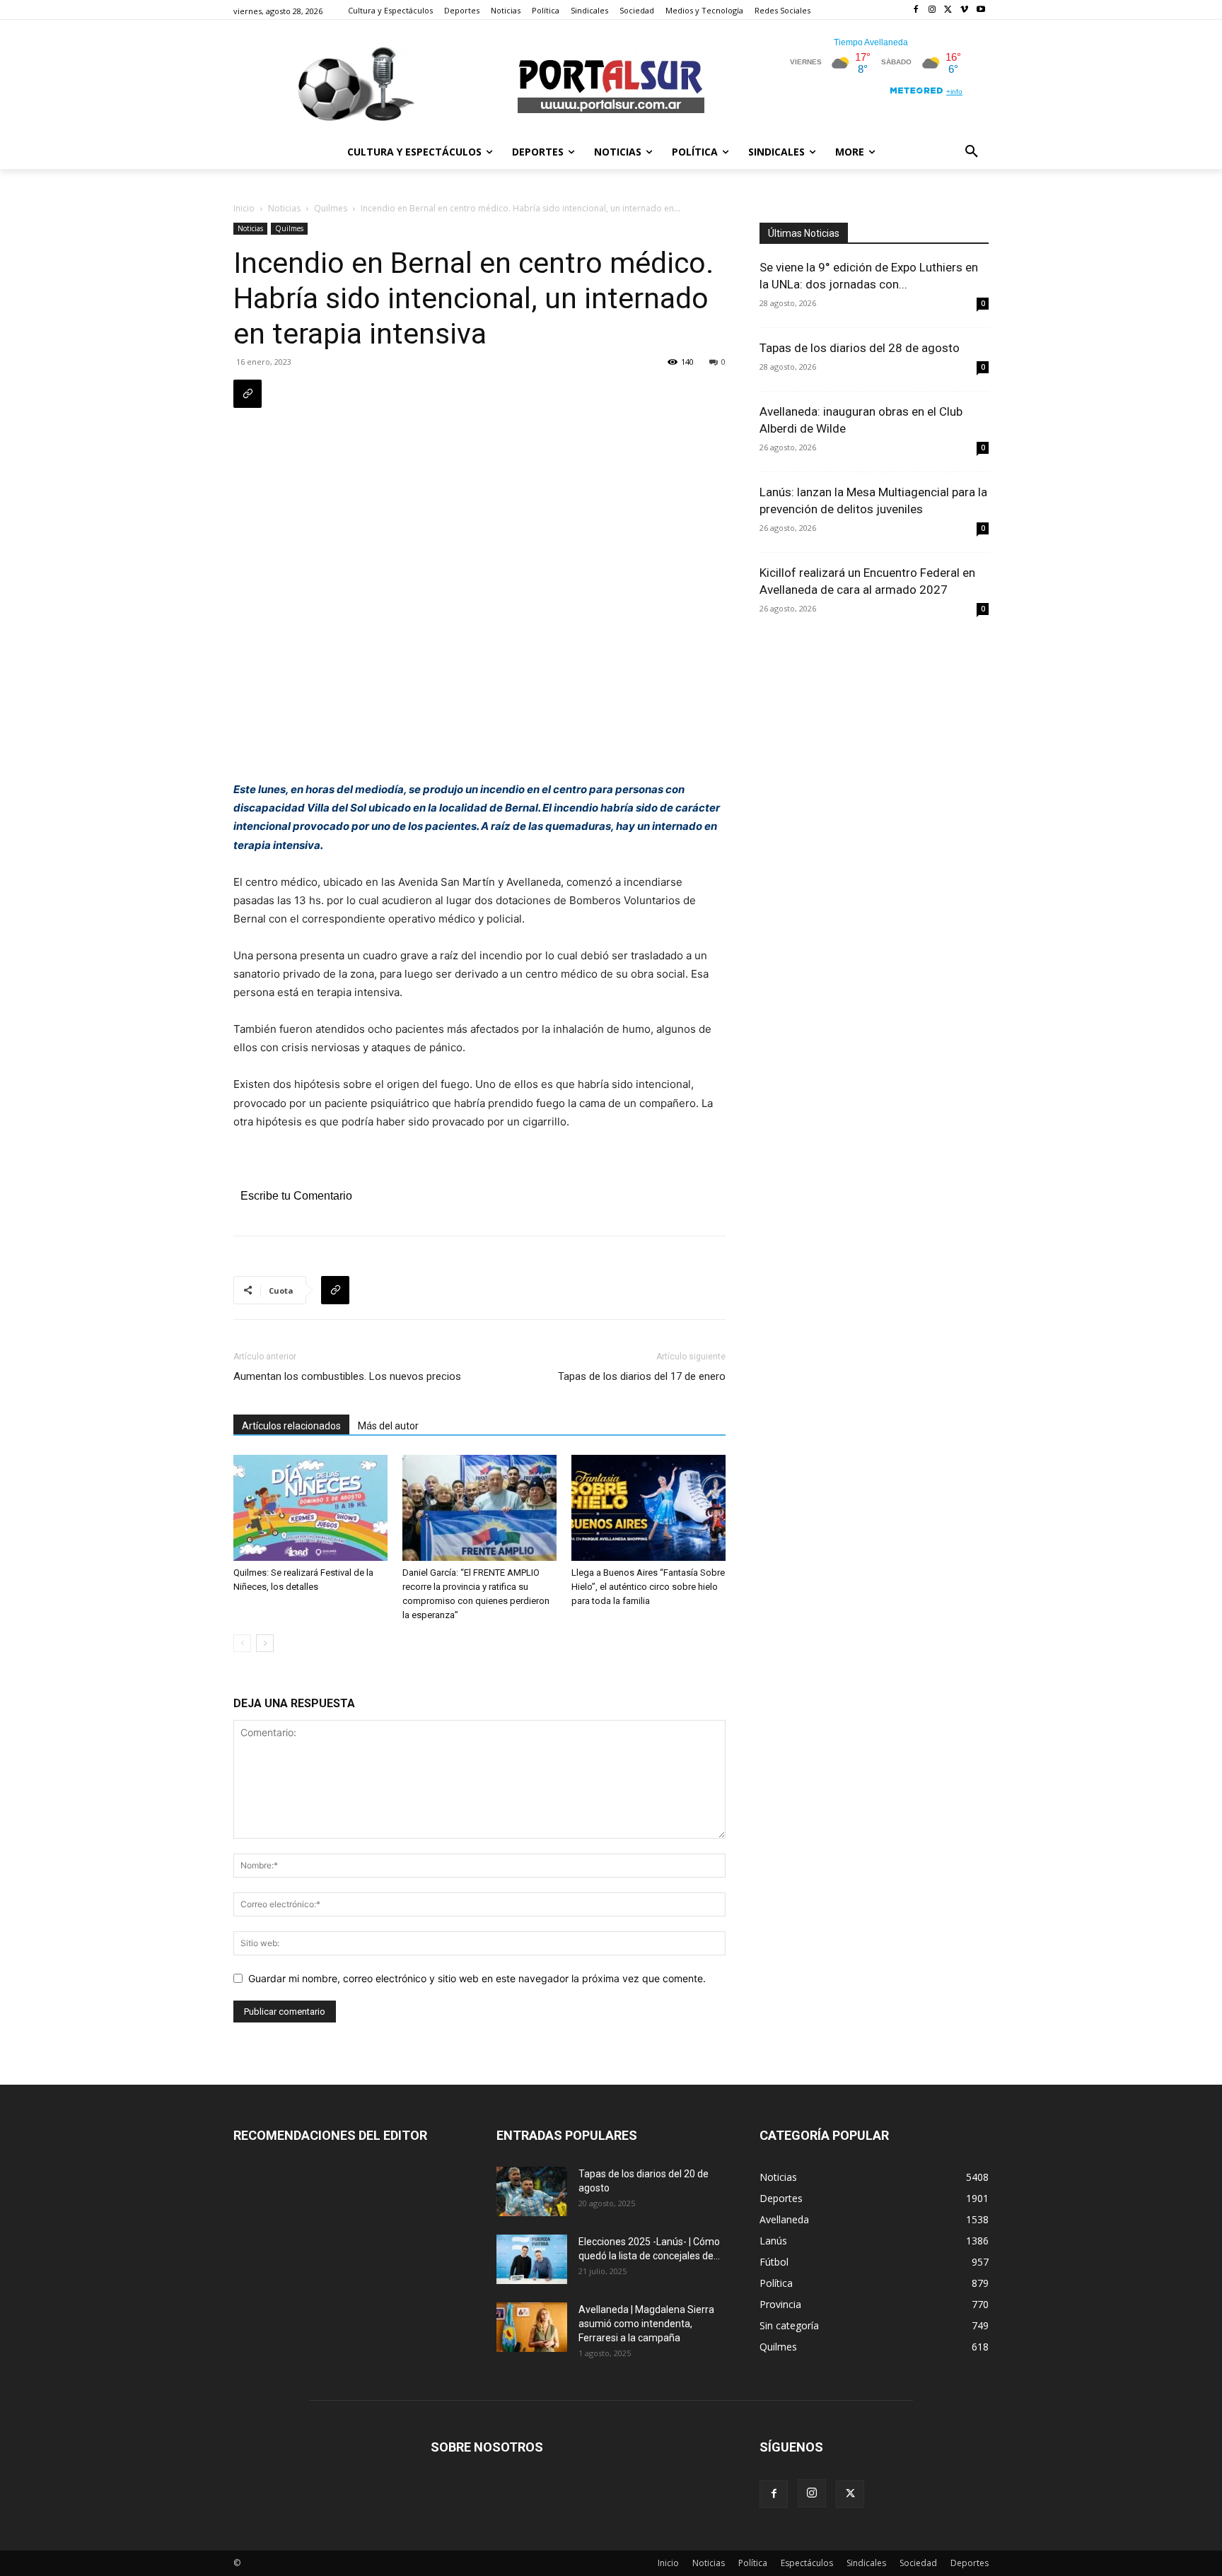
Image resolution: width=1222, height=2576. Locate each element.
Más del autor (388, 1426)
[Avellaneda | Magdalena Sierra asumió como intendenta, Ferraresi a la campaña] (532, 2327)
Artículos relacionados (291, 1426)
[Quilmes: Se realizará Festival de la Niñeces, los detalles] (310, 1508)
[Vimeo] (964, 10)
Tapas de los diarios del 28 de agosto (860, 348)
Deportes (970, 2563)
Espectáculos (807, 2563)
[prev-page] (242, 1643)
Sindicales (866, 2563)
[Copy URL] (248, 394)
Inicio (244, 208)
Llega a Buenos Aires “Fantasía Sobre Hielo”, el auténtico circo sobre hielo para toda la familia (648, 1587)
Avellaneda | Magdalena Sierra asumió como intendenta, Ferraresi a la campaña (646, 2324)
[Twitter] (949, 10)
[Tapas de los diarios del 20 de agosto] (532, 2191)
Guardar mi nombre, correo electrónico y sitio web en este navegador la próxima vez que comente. (477, 1978)
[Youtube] (980, 10)
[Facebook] (916, 10)
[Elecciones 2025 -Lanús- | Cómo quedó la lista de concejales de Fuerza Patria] (532, 2259)
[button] (972, 152)
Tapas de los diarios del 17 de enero (642, 1376)
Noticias (284, 208)
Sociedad (918, 2563)
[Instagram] (932, 10)
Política (753, 2563)
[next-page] (265, 1643)
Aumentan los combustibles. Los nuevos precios (347, 1376)
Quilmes (331, 208)
